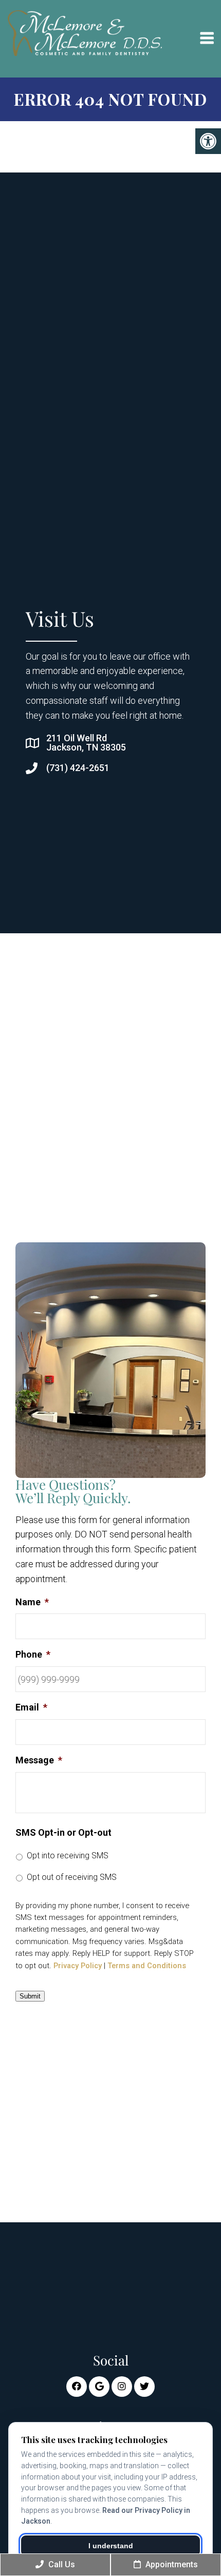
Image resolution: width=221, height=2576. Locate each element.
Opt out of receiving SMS (72, 1877)
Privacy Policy (78, 1966)
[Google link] (99, 2387)
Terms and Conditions (147, 1966)
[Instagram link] (122, 2387)
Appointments (171, 2564)
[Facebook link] (77, 2387)
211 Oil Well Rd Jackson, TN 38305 (86, 743)
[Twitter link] (144, 2387)
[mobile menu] (207, 39)
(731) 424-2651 (78, 768)
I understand (111, 2546)
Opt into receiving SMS (68, 1856)
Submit (30, 1996)
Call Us (61, 2564)
